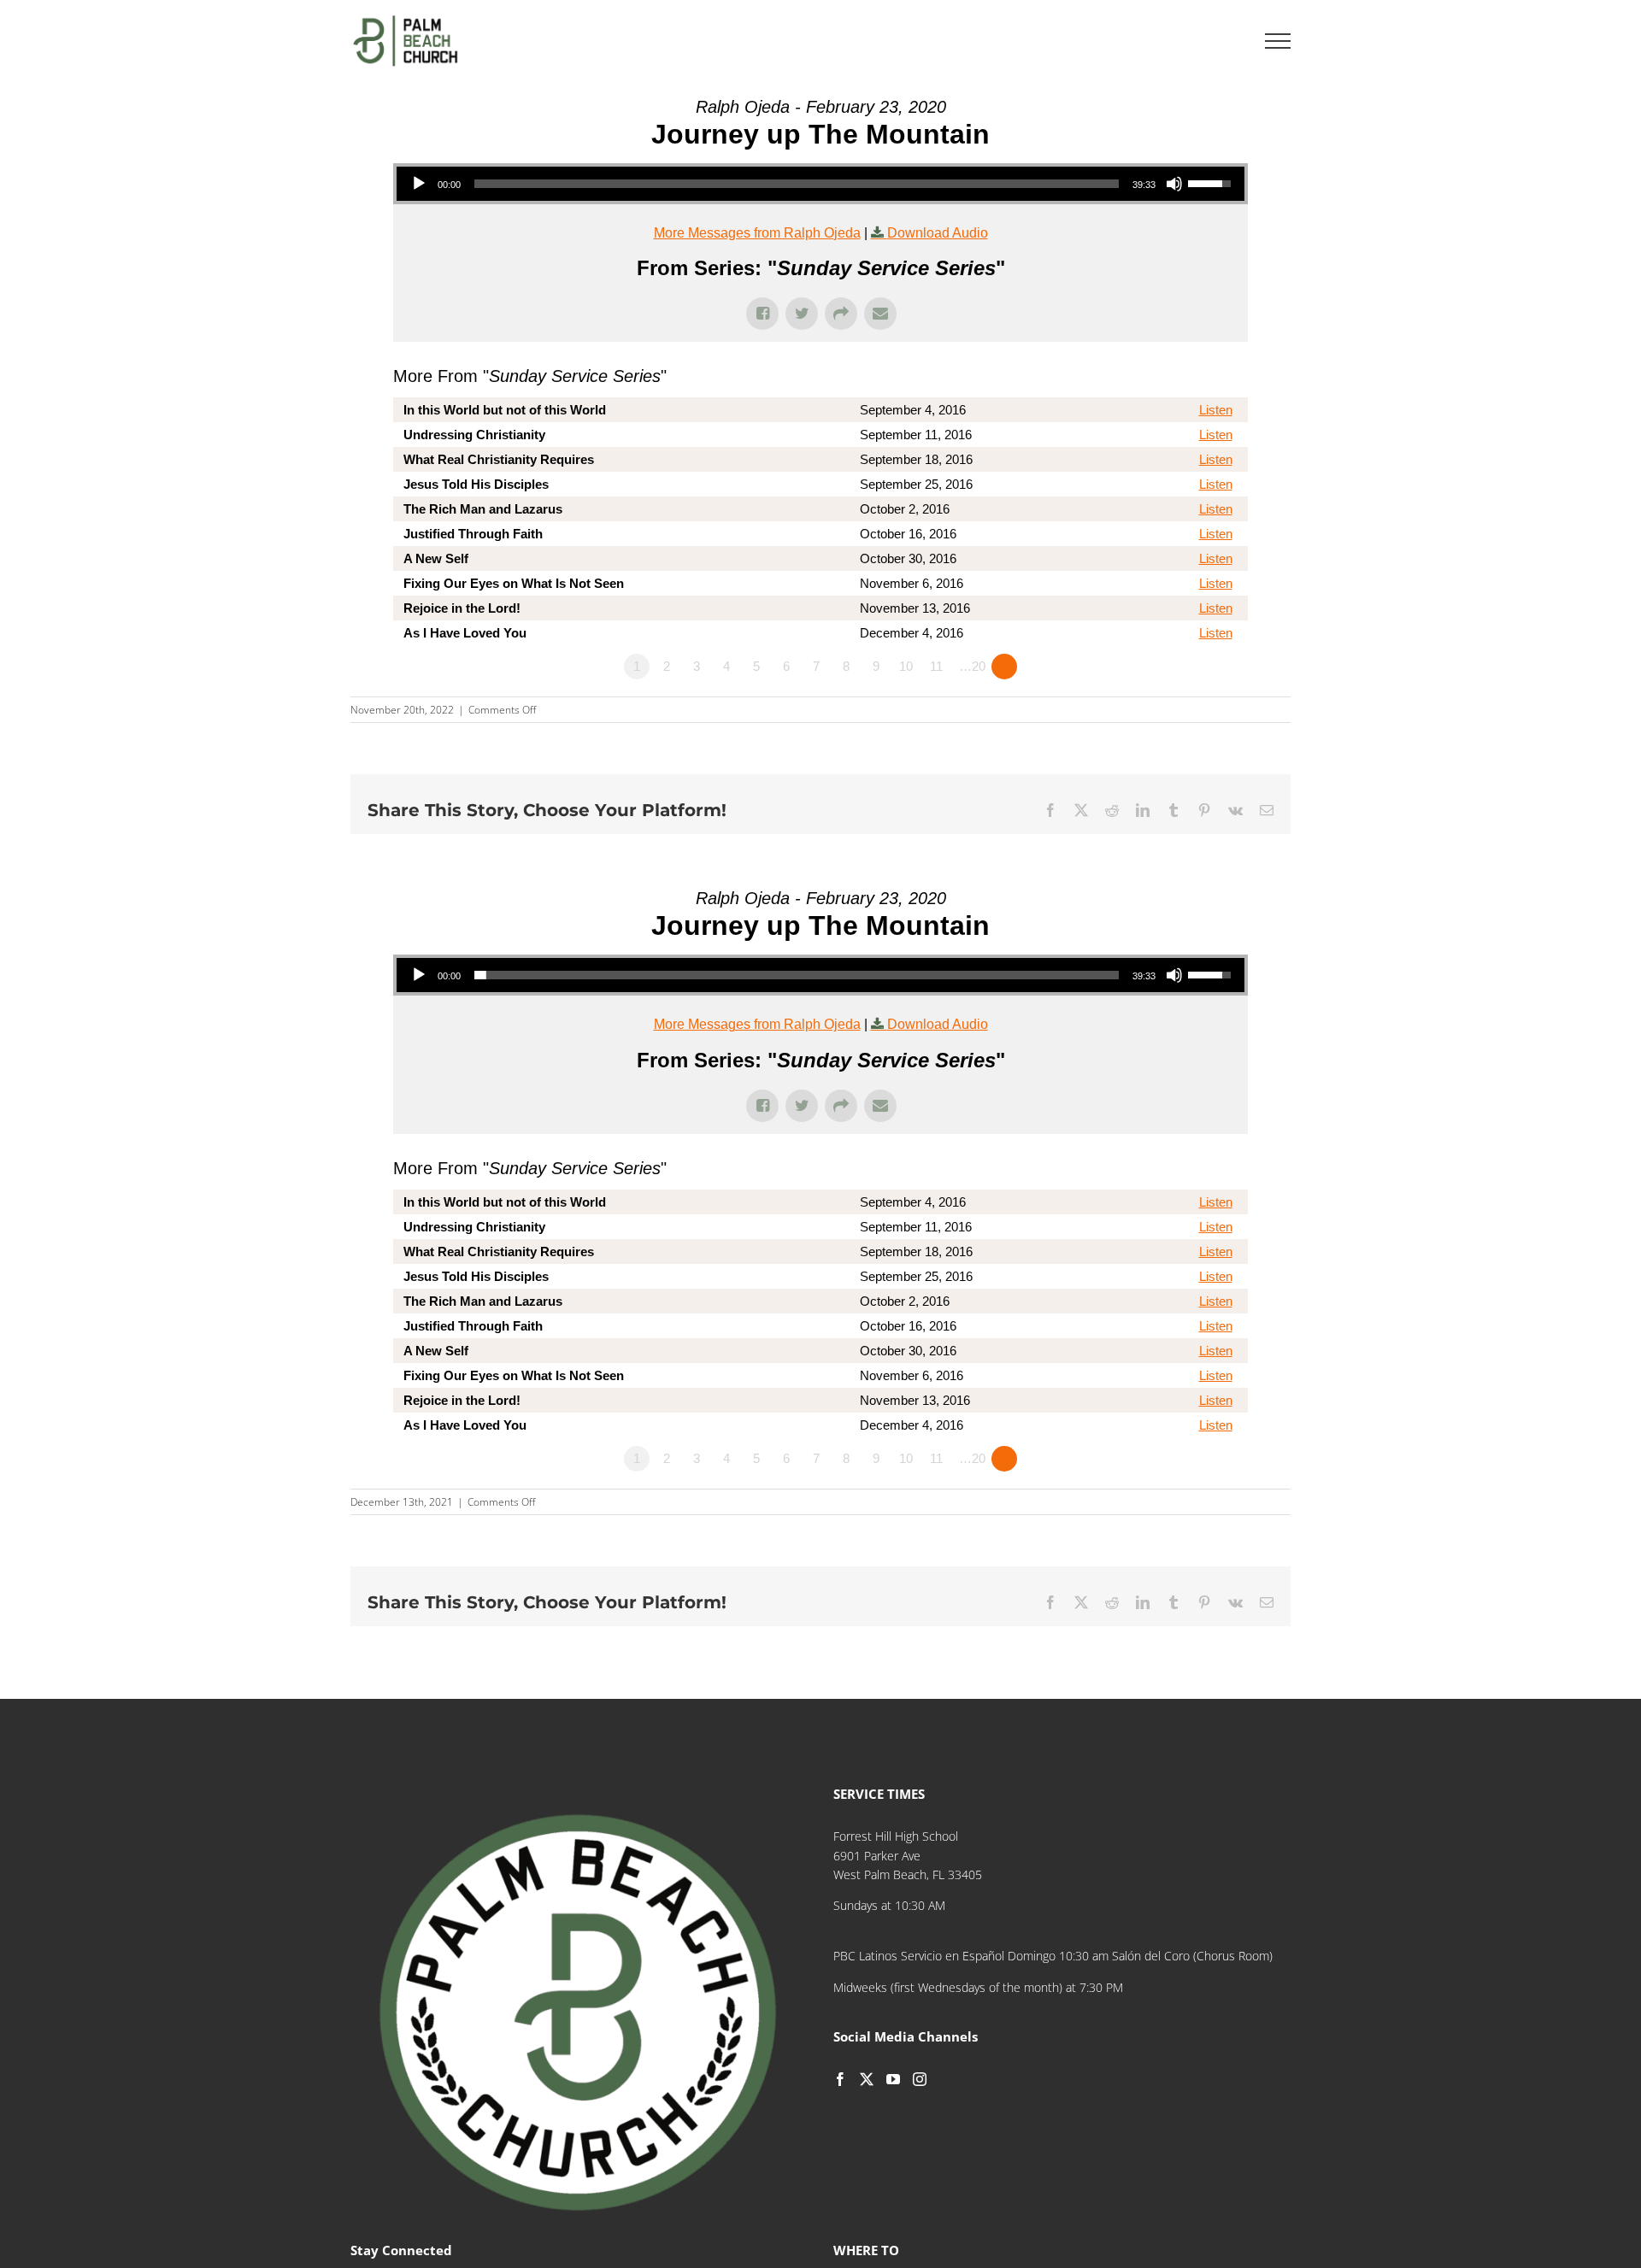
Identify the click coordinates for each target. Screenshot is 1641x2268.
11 (936, 666)
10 (906, 666)
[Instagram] (920, 2079)
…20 (972, 666)
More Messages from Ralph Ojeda (757, 233)
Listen (1216, 410)
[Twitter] (867, 2079)
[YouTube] (893, 2079)
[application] (820, 184)
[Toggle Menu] (1278, 41)
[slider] (797, 184)
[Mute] (1174, 184)
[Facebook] (840, 2079)
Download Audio (938, 233)
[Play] (419, 184)
